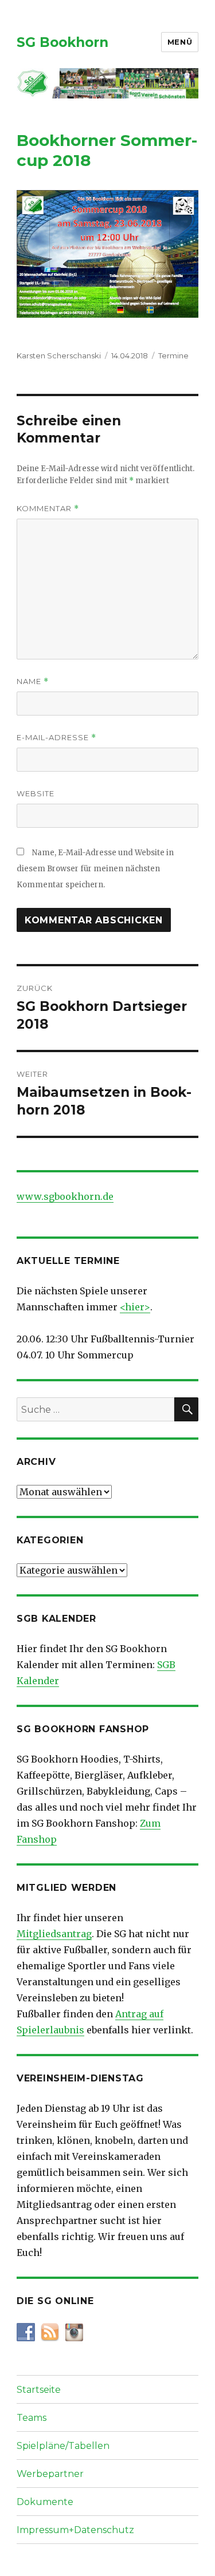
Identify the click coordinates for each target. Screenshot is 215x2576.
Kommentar (48, 509)
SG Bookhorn (62, 42)
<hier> (135, 1307)
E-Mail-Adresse (56, 738)
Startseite (39, 2390)
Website (36, 793)
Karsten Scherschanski (59, 355)
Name (33, 681)
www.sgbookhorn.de (65, 1196)
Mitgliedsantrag (54, 1934)
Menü (180, 42)
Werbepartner (50, 2474)
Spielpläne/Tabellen (63, 2446)
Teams (32, 2418)
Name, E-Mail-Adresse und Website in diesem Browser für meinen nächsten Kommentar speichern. (95, 869)
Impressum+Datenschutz (75, 2530)
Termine (173, 355)
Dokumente (45, 2502)
